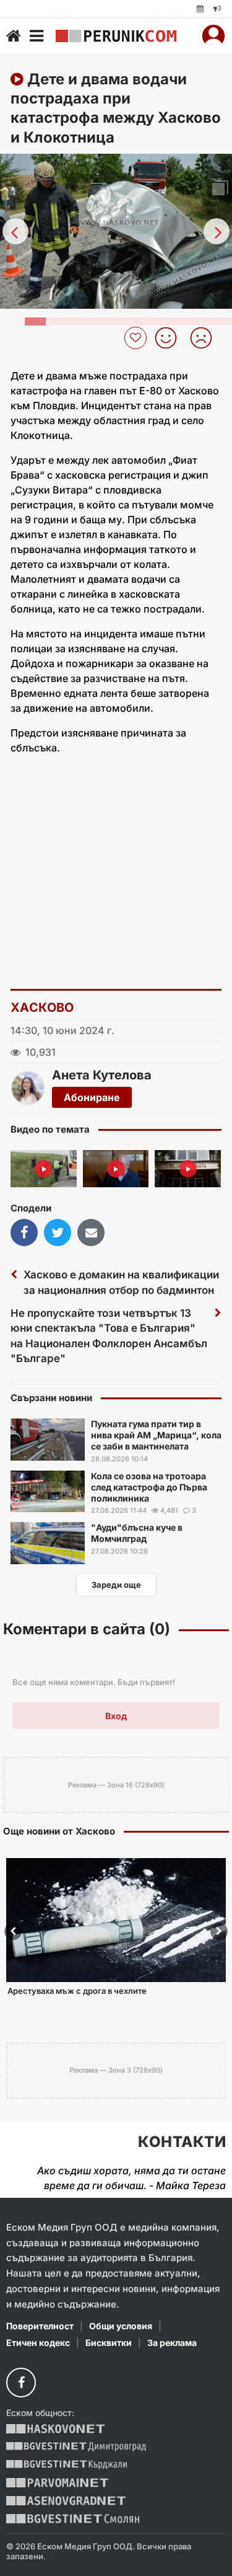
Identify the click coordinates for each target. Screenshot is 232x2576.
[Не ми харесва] (206, 338)
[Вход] (213, 36)
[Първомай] (57, 2483)
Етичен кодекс (38, 2343)
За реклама (172, 2343)
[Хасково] (55, 2429)
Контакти (182, 2142)
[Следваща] (217, 231)
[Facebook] (21, 2383)
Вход (116, 1716)
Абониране (92, 1097)
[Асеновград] (66, 2501)
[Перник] (116, 36)
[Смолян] (73, 2519)
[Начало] (14, 36)
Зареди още (116, 1585)
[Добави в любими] (137, 338)
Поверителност (40, 2326)
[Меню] (37, 36)
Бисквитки (109, 2343)
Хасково (42, 1007)
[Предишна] (15, 231)
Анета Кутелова (102, 1075)
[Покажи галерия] (218, 189)
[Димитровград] (76, 2447)
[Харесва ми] (170, 338)
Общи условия (121, 2326)
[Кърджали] (67, 2465)
